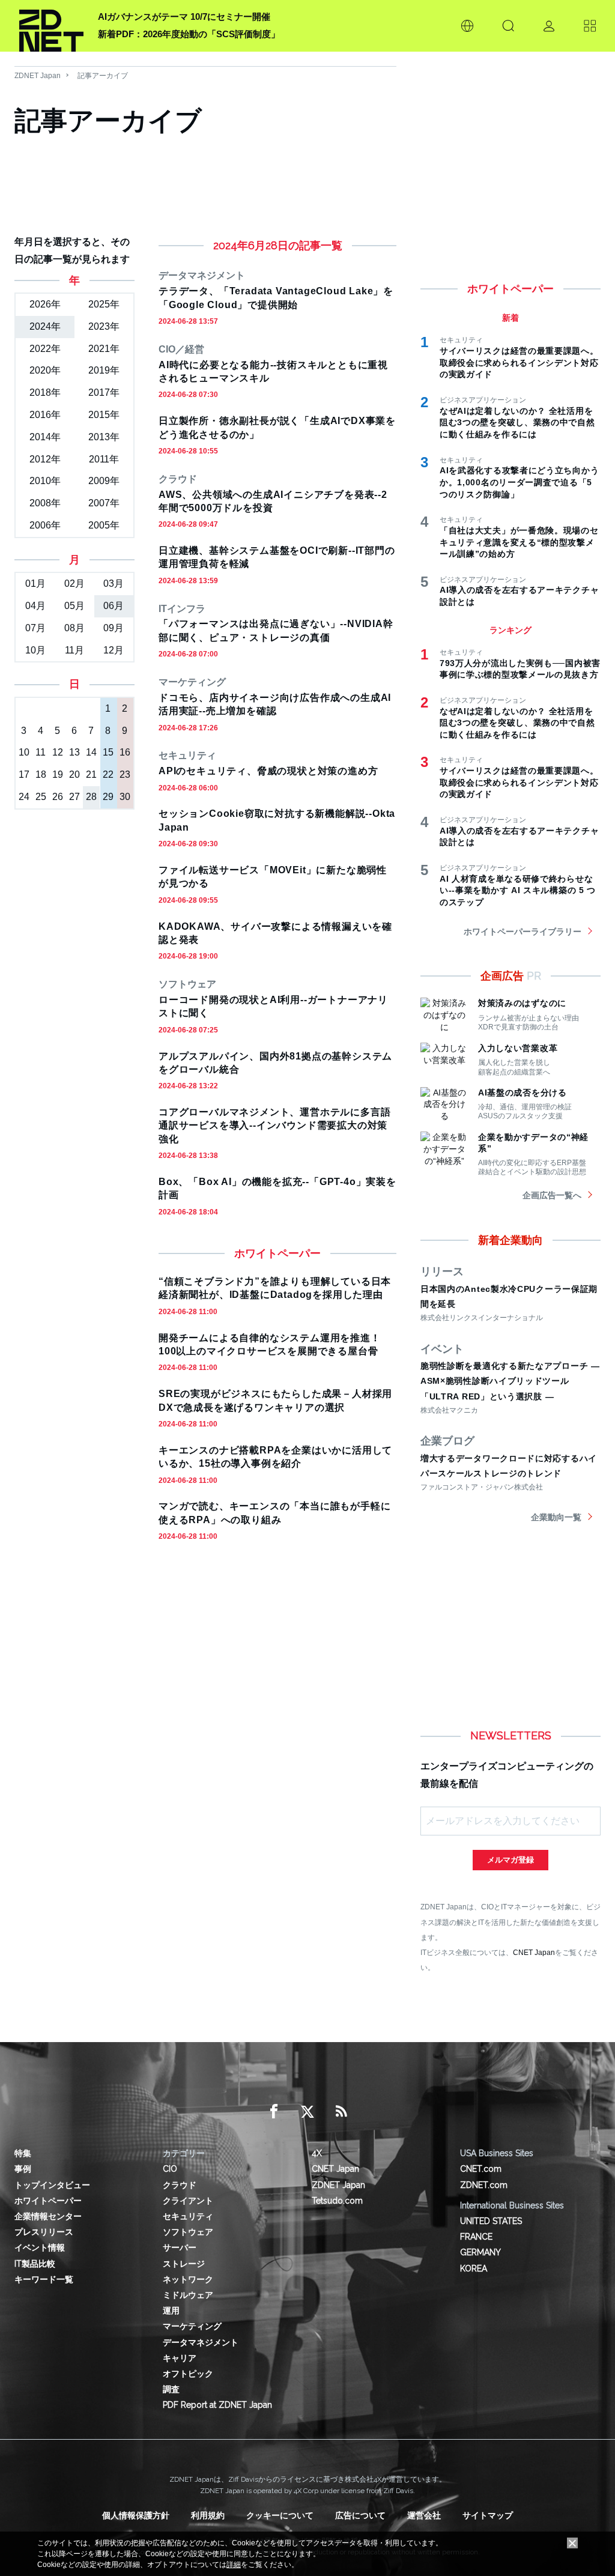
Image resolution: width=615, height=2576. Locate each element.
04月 (35, 606)
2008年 (45, 503)
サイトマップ (488, 2515)
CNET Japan (534, 1952)
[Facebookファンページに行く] (274, 2112)
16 (125, 752)
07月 (35, 628)
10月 (35, 650)
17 (24, 774)
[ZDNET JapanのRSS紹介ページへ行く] (341, 2112)
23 (125, 774)
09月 (114, 628)
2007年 (104, 503)
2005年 (104, 525)
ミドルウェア (188, 2295)
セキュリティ (188, 2216)
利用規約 (208, 2515)
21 (91, 774)
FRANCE (476, 2237)
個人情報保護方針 (136, 2515)
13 (74, 752)
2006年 (45, 525)
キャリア (180, 2358)
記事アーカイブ (103, 76)
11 (41, 752)
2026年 (45, 304)
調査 (171, 2389)
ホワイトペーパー (48, 2201)
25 (41, 797)
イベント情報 (40, 2247)
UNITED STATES (491, 2221)
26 (58, 797)
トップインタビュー (52, 2185)
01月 (35, 583)
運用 (171, 2311)
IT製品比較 (35, 2264)
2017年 (104, 392)
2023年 (104, 326)
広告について (360, 2515)
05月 (74, 606)
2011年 (104, 459)
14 (91, 752)
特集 (23, 2153)
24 (24, 797)
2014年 (45, 437)
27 (74, 797)
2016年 (45, 415)
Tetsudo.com (337, 2201)
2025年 (104, 304)
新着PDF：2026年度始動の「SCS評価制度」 (189, 34)
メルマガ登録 (510, 1860)
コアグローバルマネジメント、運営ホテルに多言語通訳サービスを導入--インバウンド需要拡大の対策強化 (274, 1126)
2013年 (104, 437)
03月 (114, 583)
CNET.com (481, 2169)
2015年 (104, 415)
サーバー (180, 2247)
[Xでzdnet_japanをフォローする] (307, 2112)
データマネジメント (201, 2342)
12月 (114, 650)
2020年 (45, 370)
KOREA (474, 2268)
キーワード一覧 (44, 2279)
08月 (74, 628)
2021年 (104, 349)
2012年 (45, 459)
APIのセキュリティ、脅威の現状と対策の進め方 (268, 771)
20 (74, 774)
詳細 (234, 2565)
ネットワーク (188, 2279)
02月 (74, 583)
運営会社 (424, 2515)
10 (24, 752)
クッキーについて (280, 2515)
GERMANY (480, 2252)
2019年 (104, 370)
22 (108, 774)
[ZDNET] (51, 26)
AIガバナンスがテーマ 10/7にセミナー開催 (184, 17)
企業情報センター (48, 2216)
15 (108, 752)
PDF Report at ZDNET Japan (217, 2405)
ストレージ (184, 2264)
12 (58, 752)
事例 (23, 2169)
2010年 (45, 481)
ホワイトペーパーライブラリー (523, 932)
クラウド (180, 2185)
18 (41, 774)
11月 (74, 650)
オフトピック (188, 2374)
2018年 (45, 392)
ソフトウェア (188, 2232)
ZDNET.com (484, 2185)
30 (125, 797)
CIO (170, 2169)
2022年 (45, 349)
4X (317, 2153)
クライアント (188, 2201)
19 (58, 774)
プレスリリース (44, 2232)
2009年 (104, 481)
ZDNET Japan (38, 76)
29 (108, 797)
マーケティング (192, 2326)
